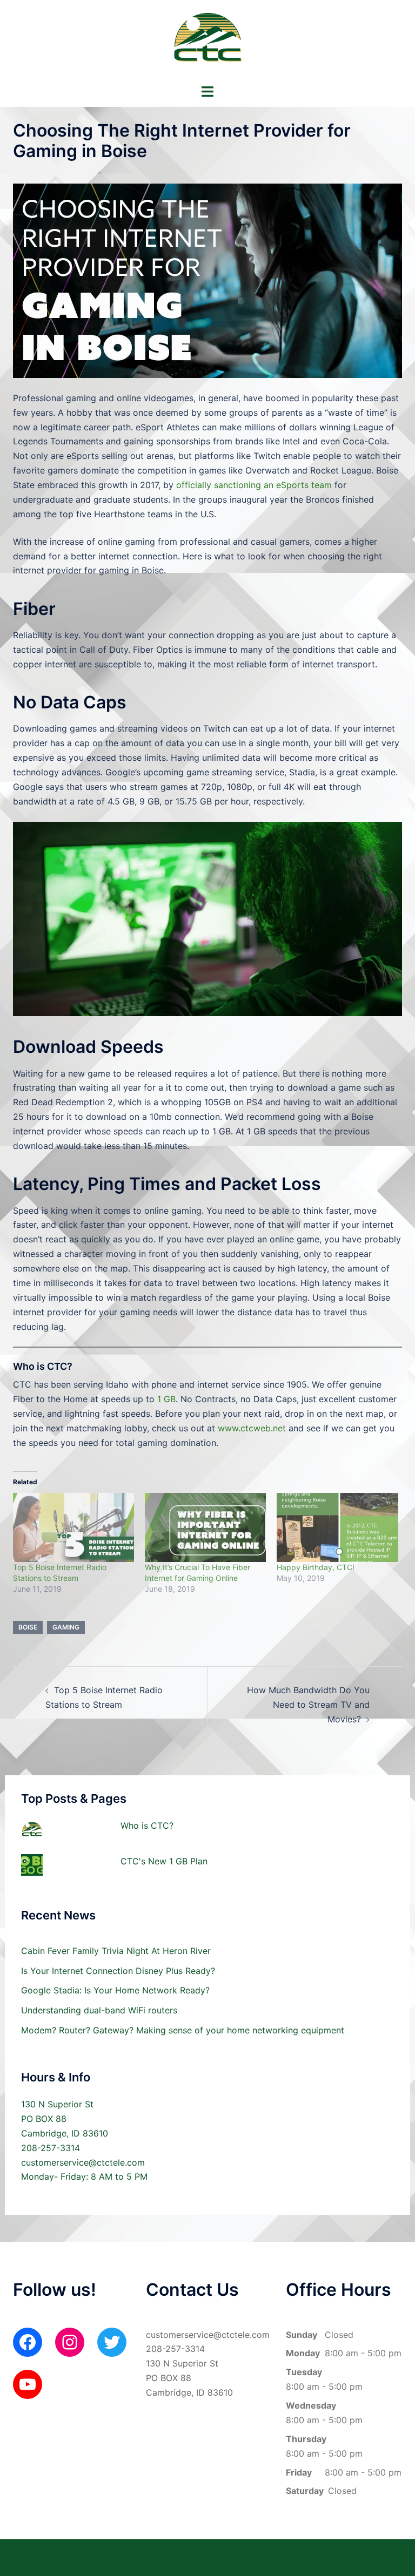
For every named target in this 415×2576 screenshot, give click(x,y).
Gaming (66, 1627)
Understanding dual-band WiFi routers (99, 2010)
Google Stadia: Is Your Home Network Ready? (115, 1990)
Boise (28, 1627)
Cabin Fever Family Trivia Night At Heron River (116, 1951)
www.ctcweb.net (252, 1428)
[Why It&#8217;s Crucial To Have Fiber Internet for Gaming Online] (205, 1527)
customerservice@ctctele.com (83, 2162)
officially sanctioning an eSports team (254, 485)
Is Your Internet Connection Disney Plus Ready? (118, 1971)
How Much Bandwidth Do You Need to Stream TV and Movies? (308, 1705)
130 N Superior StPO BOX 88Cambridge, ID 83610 (65, 2119)
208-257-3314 (51, 2148)
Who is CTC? (147, 1825)
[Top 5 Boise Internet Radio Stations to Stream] (73, 1527)
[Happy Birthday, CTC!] (337, 1527)
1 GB (166, 1399)
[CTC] (207, 41)
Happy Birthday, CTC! (316, 1567)
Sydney (172, 2557)
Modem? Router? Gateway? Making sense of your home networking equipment (183, 2030)
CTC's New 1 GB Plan (164, 1861)
